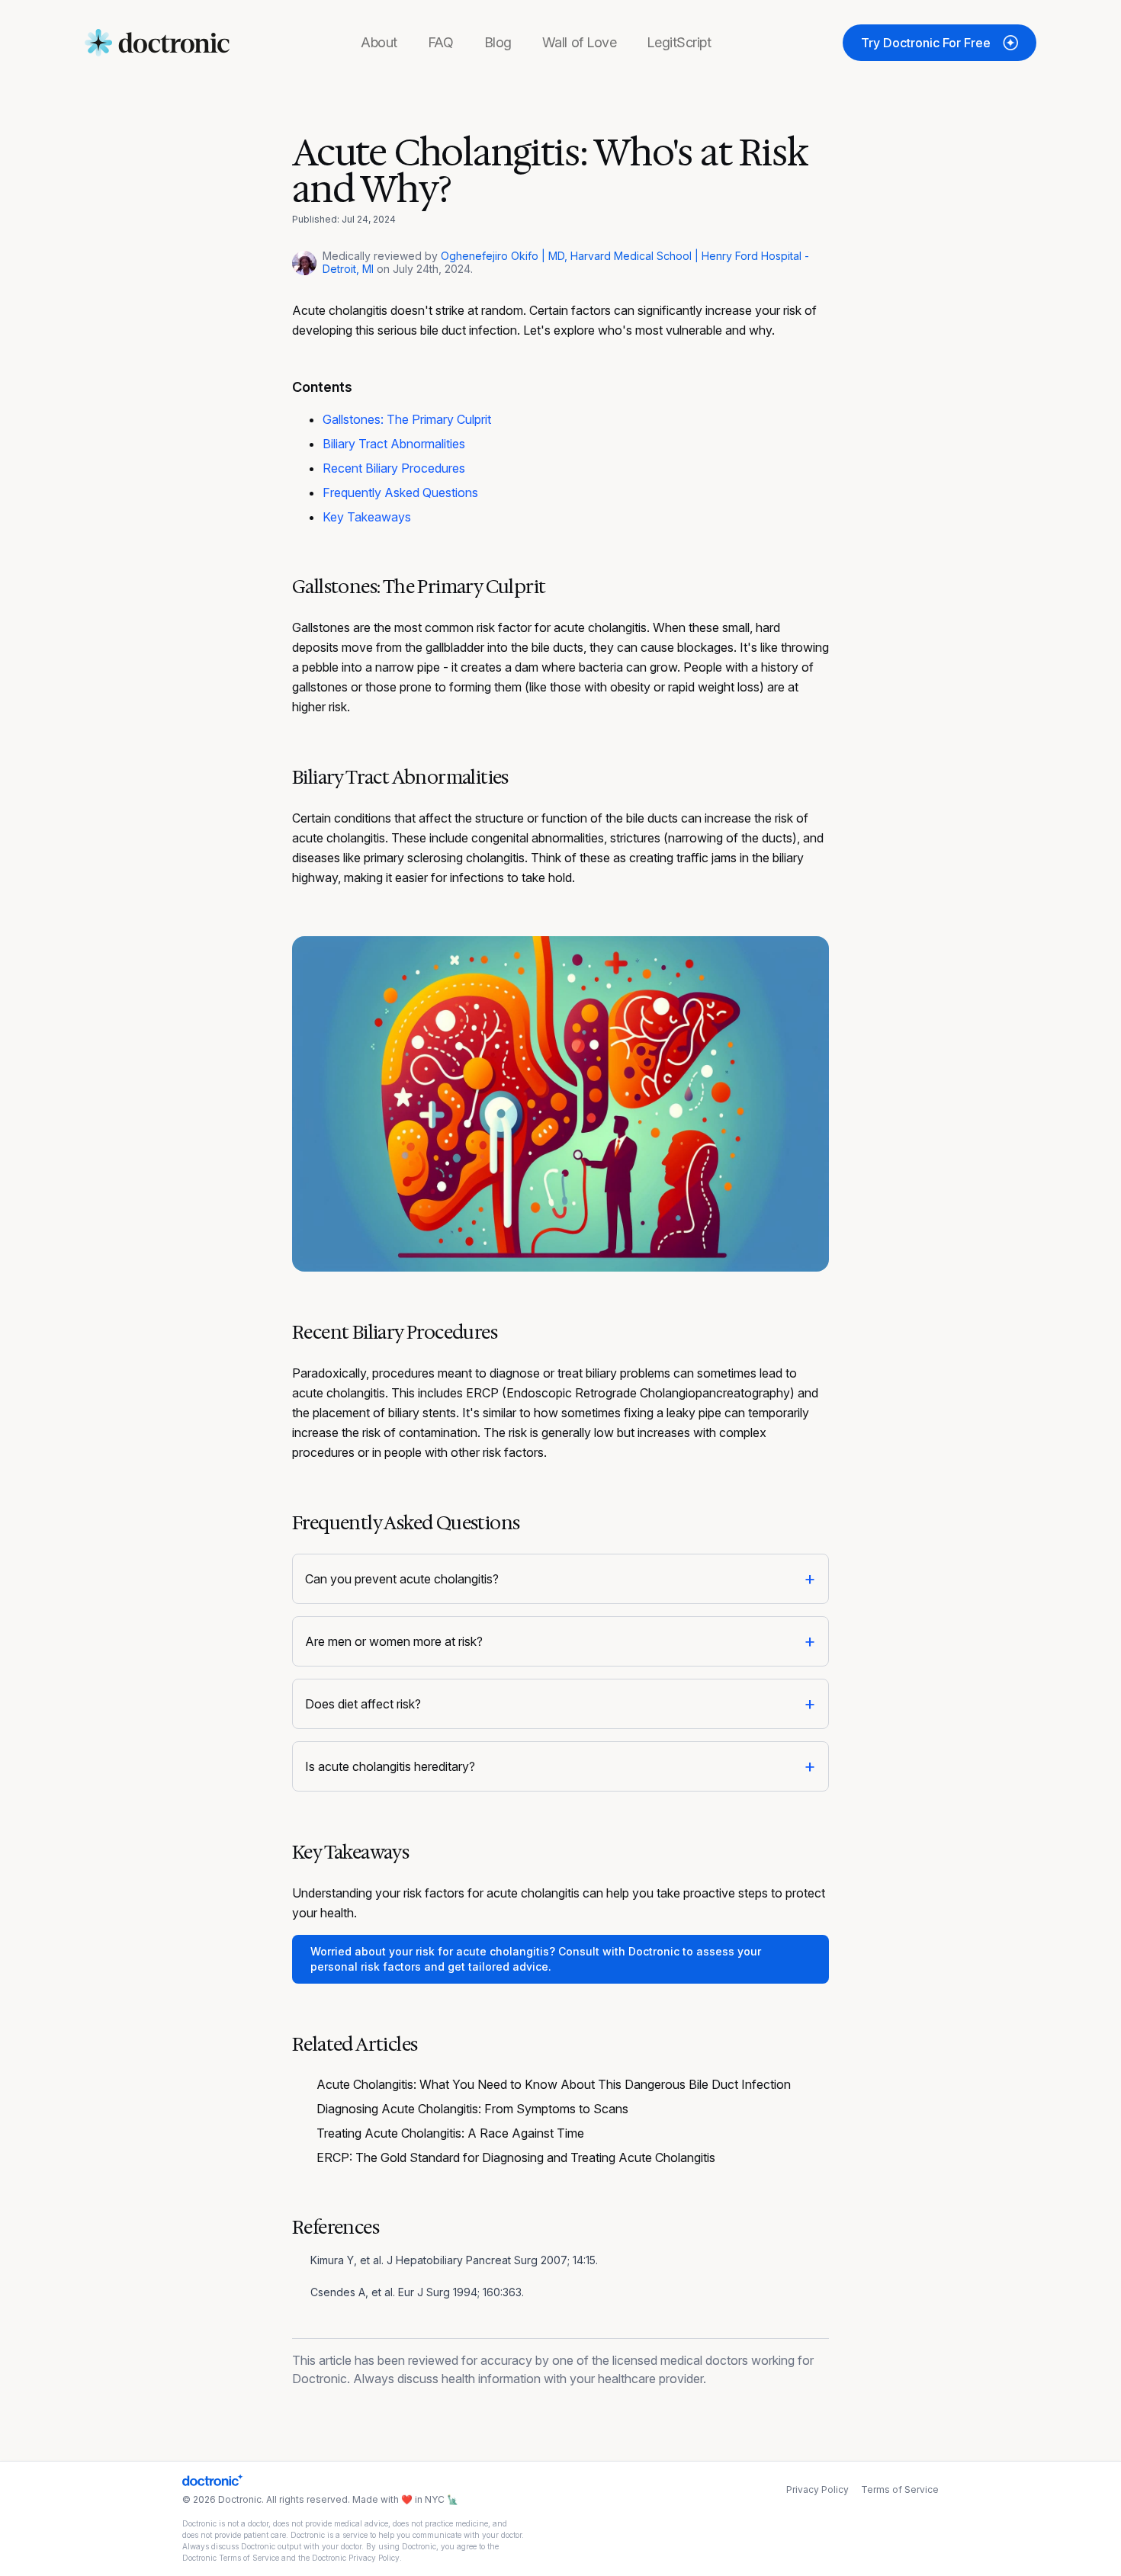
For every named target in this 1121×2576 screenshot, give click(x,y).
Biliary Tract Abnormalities (394, 444)
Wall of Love (580, 42)
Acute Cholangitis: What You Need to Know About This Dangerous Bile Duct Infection (554, 2084)
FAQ (441, 42)
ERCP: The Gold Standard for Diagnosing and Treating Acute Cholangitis (516, 2157)
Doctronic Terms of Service (231, 2558)
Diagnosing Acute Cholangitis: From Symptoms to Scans (472, 2109)
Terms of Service (900, 2489)
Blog (498, 42)
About (379, 42)
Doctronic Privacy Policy (356, 2558)
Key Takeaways (367, 517)
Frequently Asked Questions (400, 492)
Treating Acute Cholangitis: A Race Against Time (450, 2133)
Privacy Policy (817, 2489)
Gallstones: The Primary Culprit (407, 419)
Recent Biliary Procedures (394, 468)
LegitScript (679, 42)
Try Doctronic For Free (926, 43)
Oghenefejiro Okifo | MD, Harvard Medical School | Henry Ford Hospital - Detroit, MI (566, 262)
